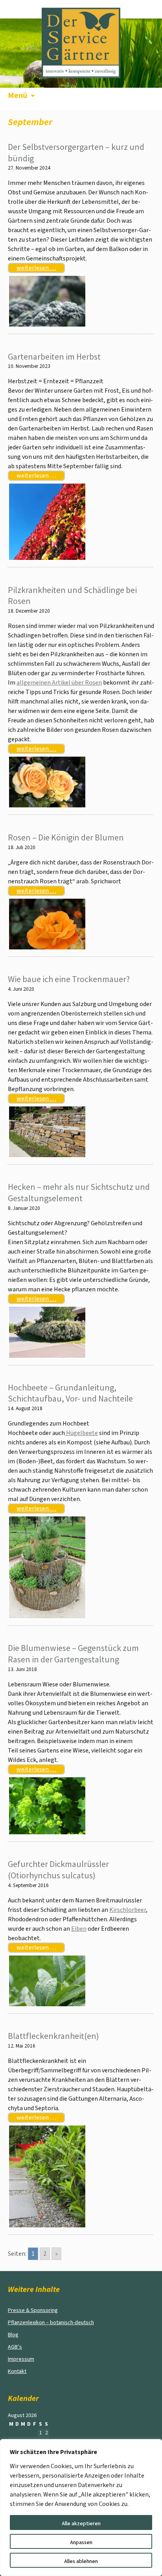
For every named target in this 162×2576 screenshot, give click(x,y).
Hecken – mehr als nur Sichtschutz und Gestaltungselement (79, 1192)
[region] (81, 2508)
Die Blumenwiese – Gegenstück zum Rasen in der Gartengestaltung (73, 1654)
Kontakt (17, 2371)
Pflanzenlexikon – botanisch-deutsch (51, 2323)
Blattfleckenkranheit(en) (53, 2036)
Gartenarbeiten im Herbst (54, 356)
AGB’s (15, 2347)
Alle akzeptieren (81, 2524)
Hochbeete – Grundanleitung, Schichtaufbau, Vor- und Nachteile (70, 1393)
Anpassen (81, 2543)
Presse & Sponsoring (33, 2310)
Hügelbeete (81, 1433)
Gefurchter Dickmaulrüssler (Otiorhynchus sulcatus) (58, 1870)
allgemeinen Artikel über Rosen (59, 683)
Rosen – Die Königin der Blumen (66, 837)
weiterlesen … (36, 268)
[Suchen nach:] (147, 98)
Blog (13, 2335)
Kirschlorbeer (128, 1910)
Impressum (21, 2359)
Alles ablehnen (81, 2561)
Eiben (79, 1929)
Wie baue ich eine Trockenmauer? (69, 979)
